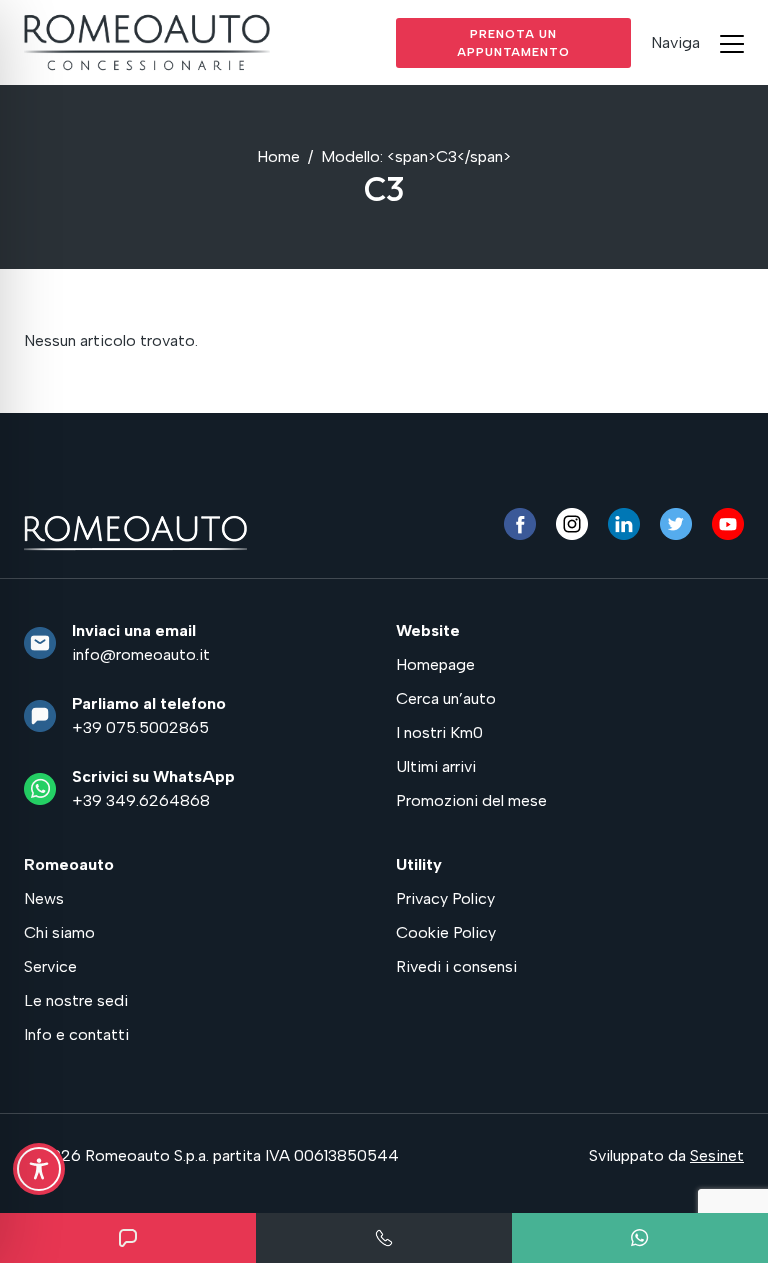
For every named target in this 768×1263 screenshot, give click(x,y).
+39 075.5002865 (140, 727)
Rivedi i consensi (456, 966)
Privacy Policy (445, 898)
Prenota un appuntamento (514, 43)
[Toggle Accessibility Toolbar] (39, 1169)
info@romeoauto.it (141, 654)
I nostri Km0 (439, 732)
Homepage (435, 664)
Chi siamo (59, 932)
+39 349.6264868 (141, 800)
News (44, 898)
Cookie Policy (446, 932)
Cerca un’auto (446, 698)
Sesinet (717, 1155)
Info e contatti (76, 1034)
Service (50, 966)
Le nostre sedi (76, 1000)
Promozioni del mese (471, 800)
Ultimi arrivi (436, 766)
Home (278, 156)
